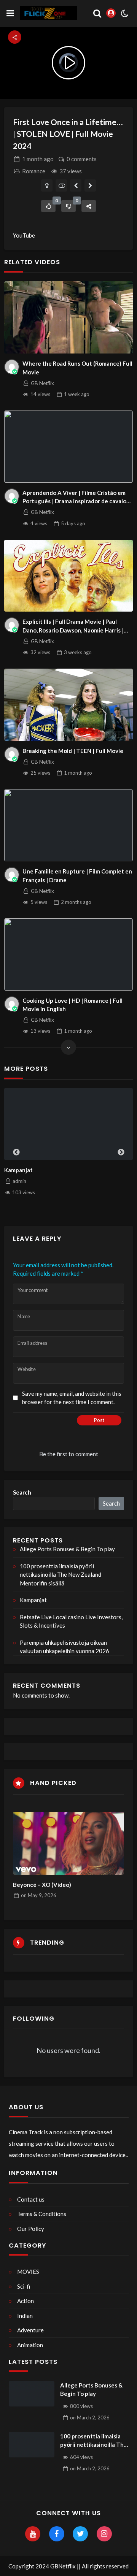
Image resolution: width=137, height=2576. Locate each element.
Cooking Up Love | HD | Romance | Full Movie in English (72, 1005)
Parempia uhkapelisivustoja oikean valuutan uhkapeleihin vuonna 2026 (65, 1647)
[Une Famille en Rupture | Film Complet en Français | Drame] (68, 825)
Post (99, 1420)
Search (22, 1492)
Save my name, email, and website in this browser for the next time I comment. (72, 1398)
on (39, 1895)
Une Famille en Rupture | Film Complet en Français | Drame (77, 876)
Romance (34, 171)
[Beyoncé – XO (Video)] (69, 1843)
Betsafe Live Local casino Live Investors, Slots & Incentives (71, 1621)
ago (38, 159)
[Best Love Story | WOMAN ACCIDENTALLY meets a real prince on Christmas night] (76, 185)
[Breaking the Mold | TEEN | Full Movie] (68, 705)
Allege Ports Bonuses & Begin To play (67, 1549)
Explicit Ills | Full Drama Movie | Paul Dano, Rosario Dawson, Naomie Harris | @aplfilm (73, 626)
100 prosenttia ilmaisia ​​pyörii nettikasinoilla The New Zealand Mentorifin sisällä (61, 1575)
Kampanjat (33, 1600)
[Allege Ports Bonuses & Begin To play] (32, 2394)
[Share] (89, 206)
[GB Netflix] (12, 367)
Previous (16, 1152)
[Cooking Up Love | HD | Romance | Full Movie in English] (68, 954)
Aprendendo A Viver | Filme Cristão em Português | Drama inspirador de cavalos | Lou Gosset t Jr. (77, 497)
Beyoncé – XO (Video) (42, 1885)
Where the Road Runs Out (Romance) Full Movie (77, 368)
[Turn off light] (47, 185)
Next (121, 1152)
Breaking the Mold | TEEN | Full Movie (73, 751)
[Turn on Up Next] (61, 185)
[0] (48, 206)
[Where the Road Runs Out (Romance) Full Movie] (68, 317)
